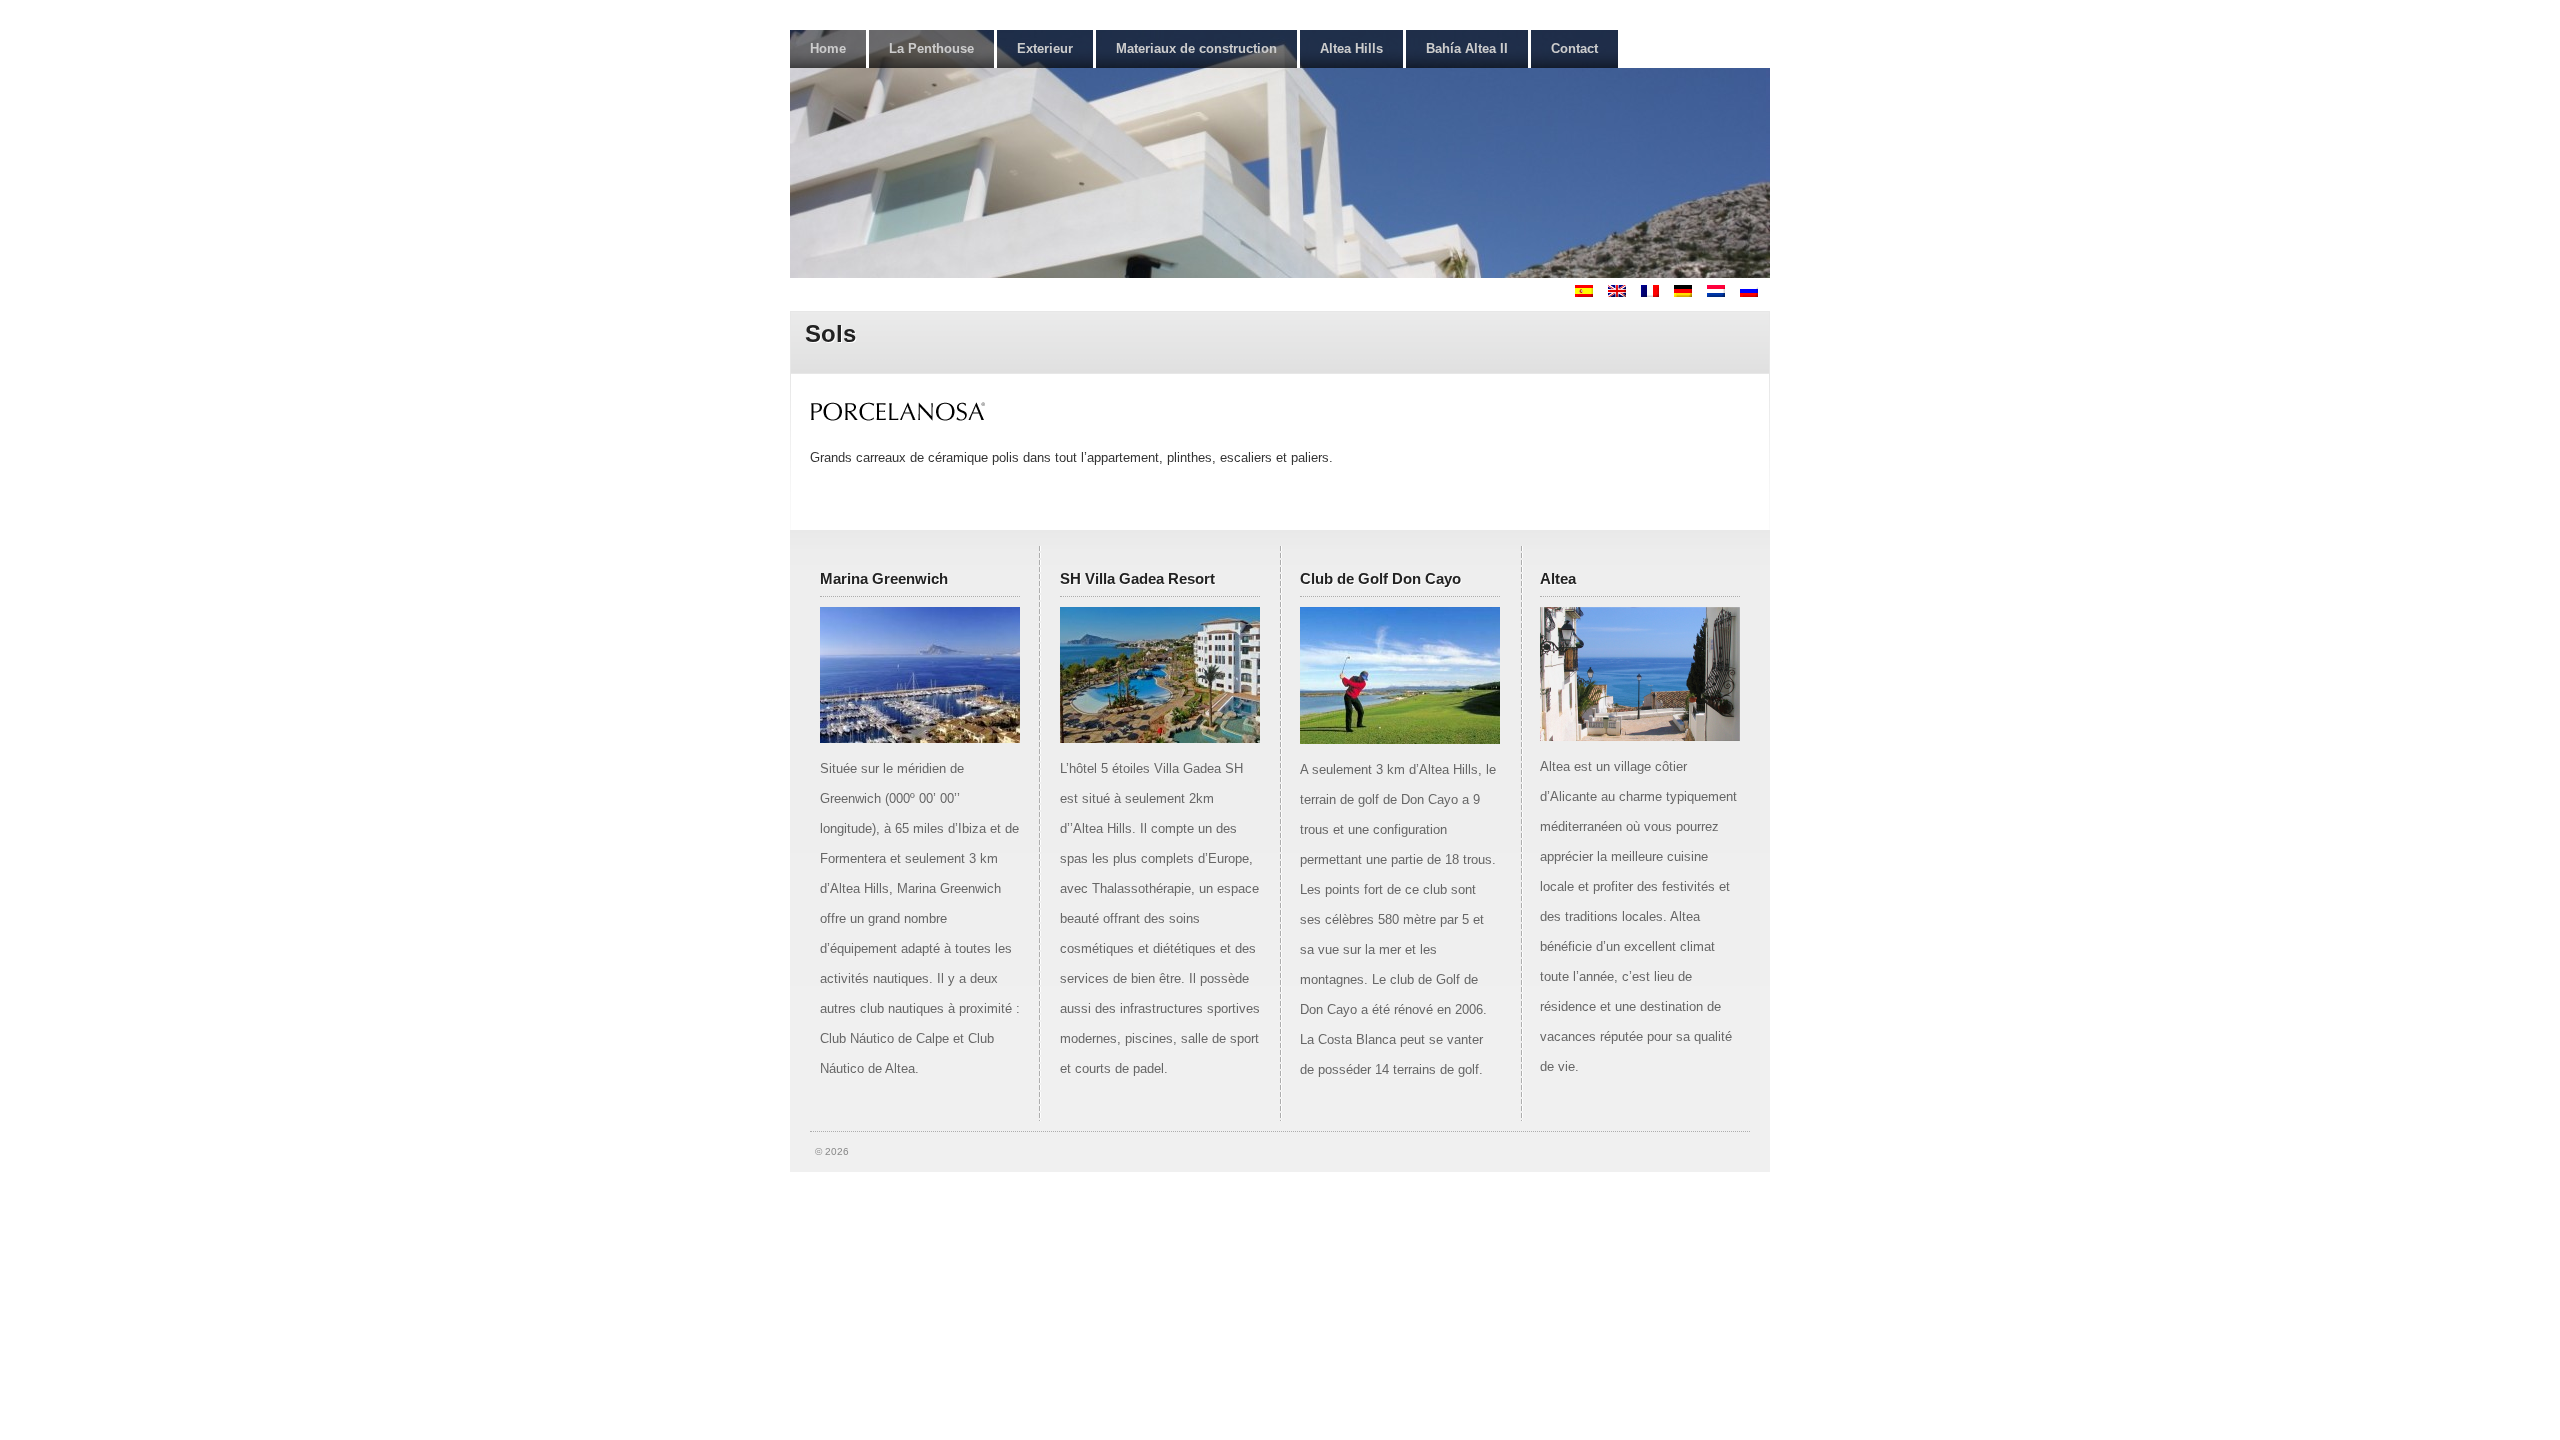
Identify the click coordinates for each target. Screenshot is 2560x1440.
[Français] (1656, 292)
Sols (830, 333)
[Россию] (1755, 292)
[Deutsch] (1689, 292)
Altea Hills (1351, 48)
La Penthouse (931, 48)
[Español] (1590, 292)
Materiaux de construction (1196, 48)
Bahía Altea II (1467, 48)
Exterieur (1045, 48)
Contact (1574, 48)
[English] (1623, 292)
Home (828, 48)
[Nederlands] (1722, 292)
